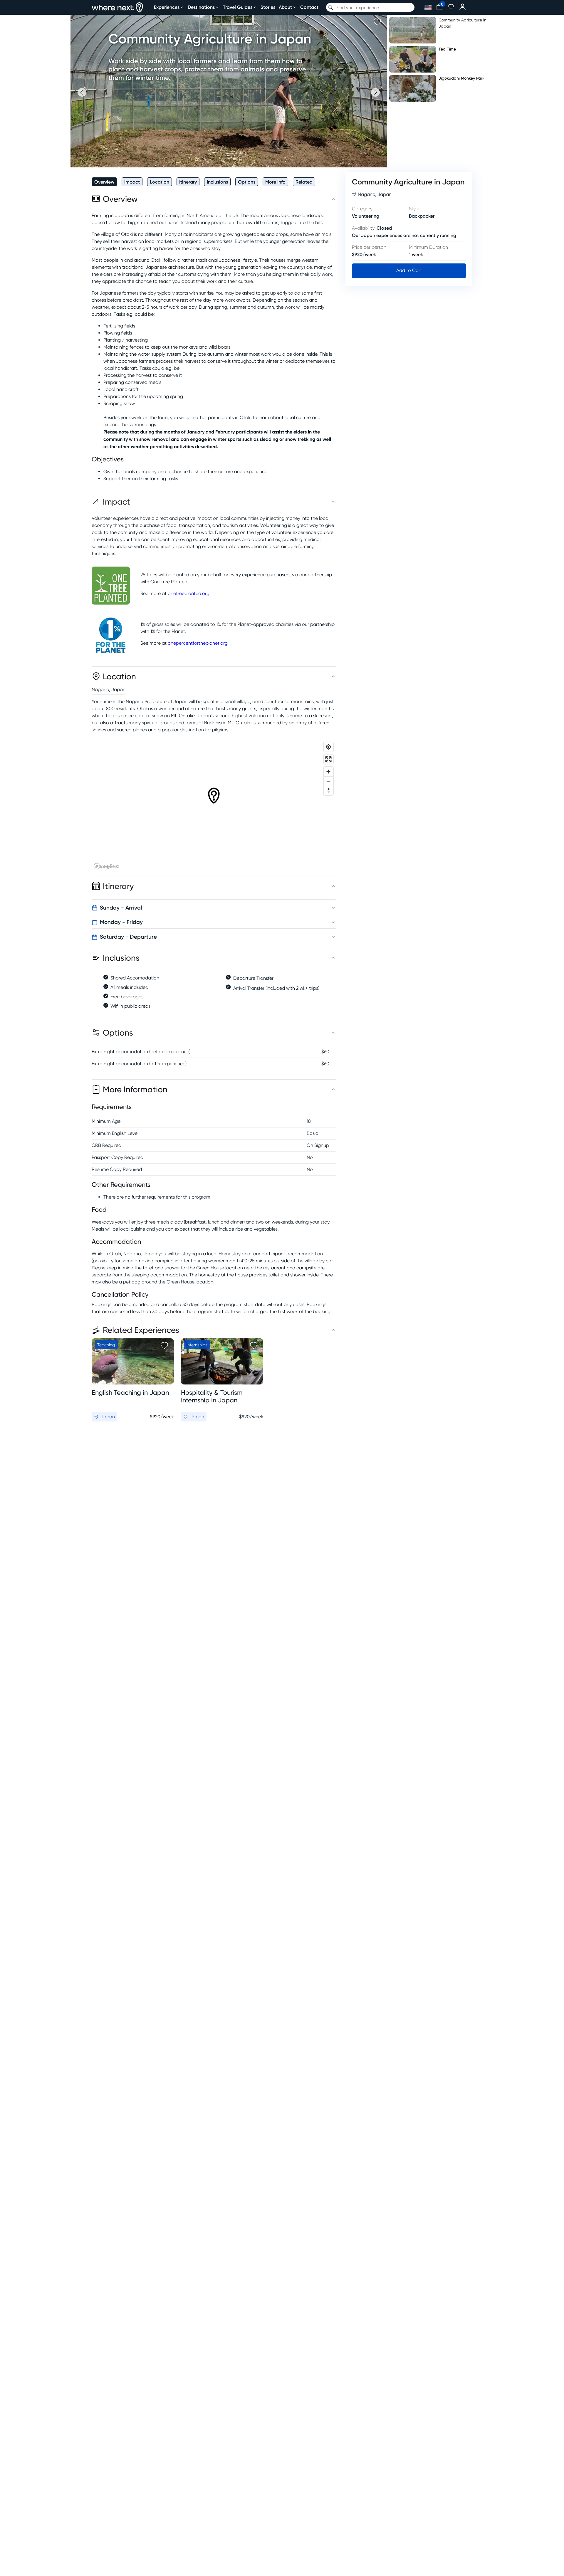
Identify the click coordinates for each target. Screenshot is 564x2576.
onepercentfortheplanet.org (198, 643)
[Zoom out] (328, 781)
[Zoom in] (328, 772)
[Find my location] (328, 747)
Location (160, 182)
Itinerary (188, 182)
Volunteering (366, 216)
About (285, 7)
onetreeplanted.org (189, 593)
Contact (309, 7)
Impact (132, 182)
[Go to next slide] (375, 92)
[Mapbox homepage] (106, 866)
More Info (275, 182)
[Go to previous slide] (82, 92)
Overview (104, 182)
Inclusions (217, 182)
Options (247, 182)
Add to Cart (409, 270)
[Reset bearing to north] (328, 790)
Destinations (201, 7)
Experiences (167, 7)
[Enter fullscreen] (328, 759)
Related (304, 182)
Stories (268, 7)
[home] (117, 7)
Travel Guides (238, 7)
